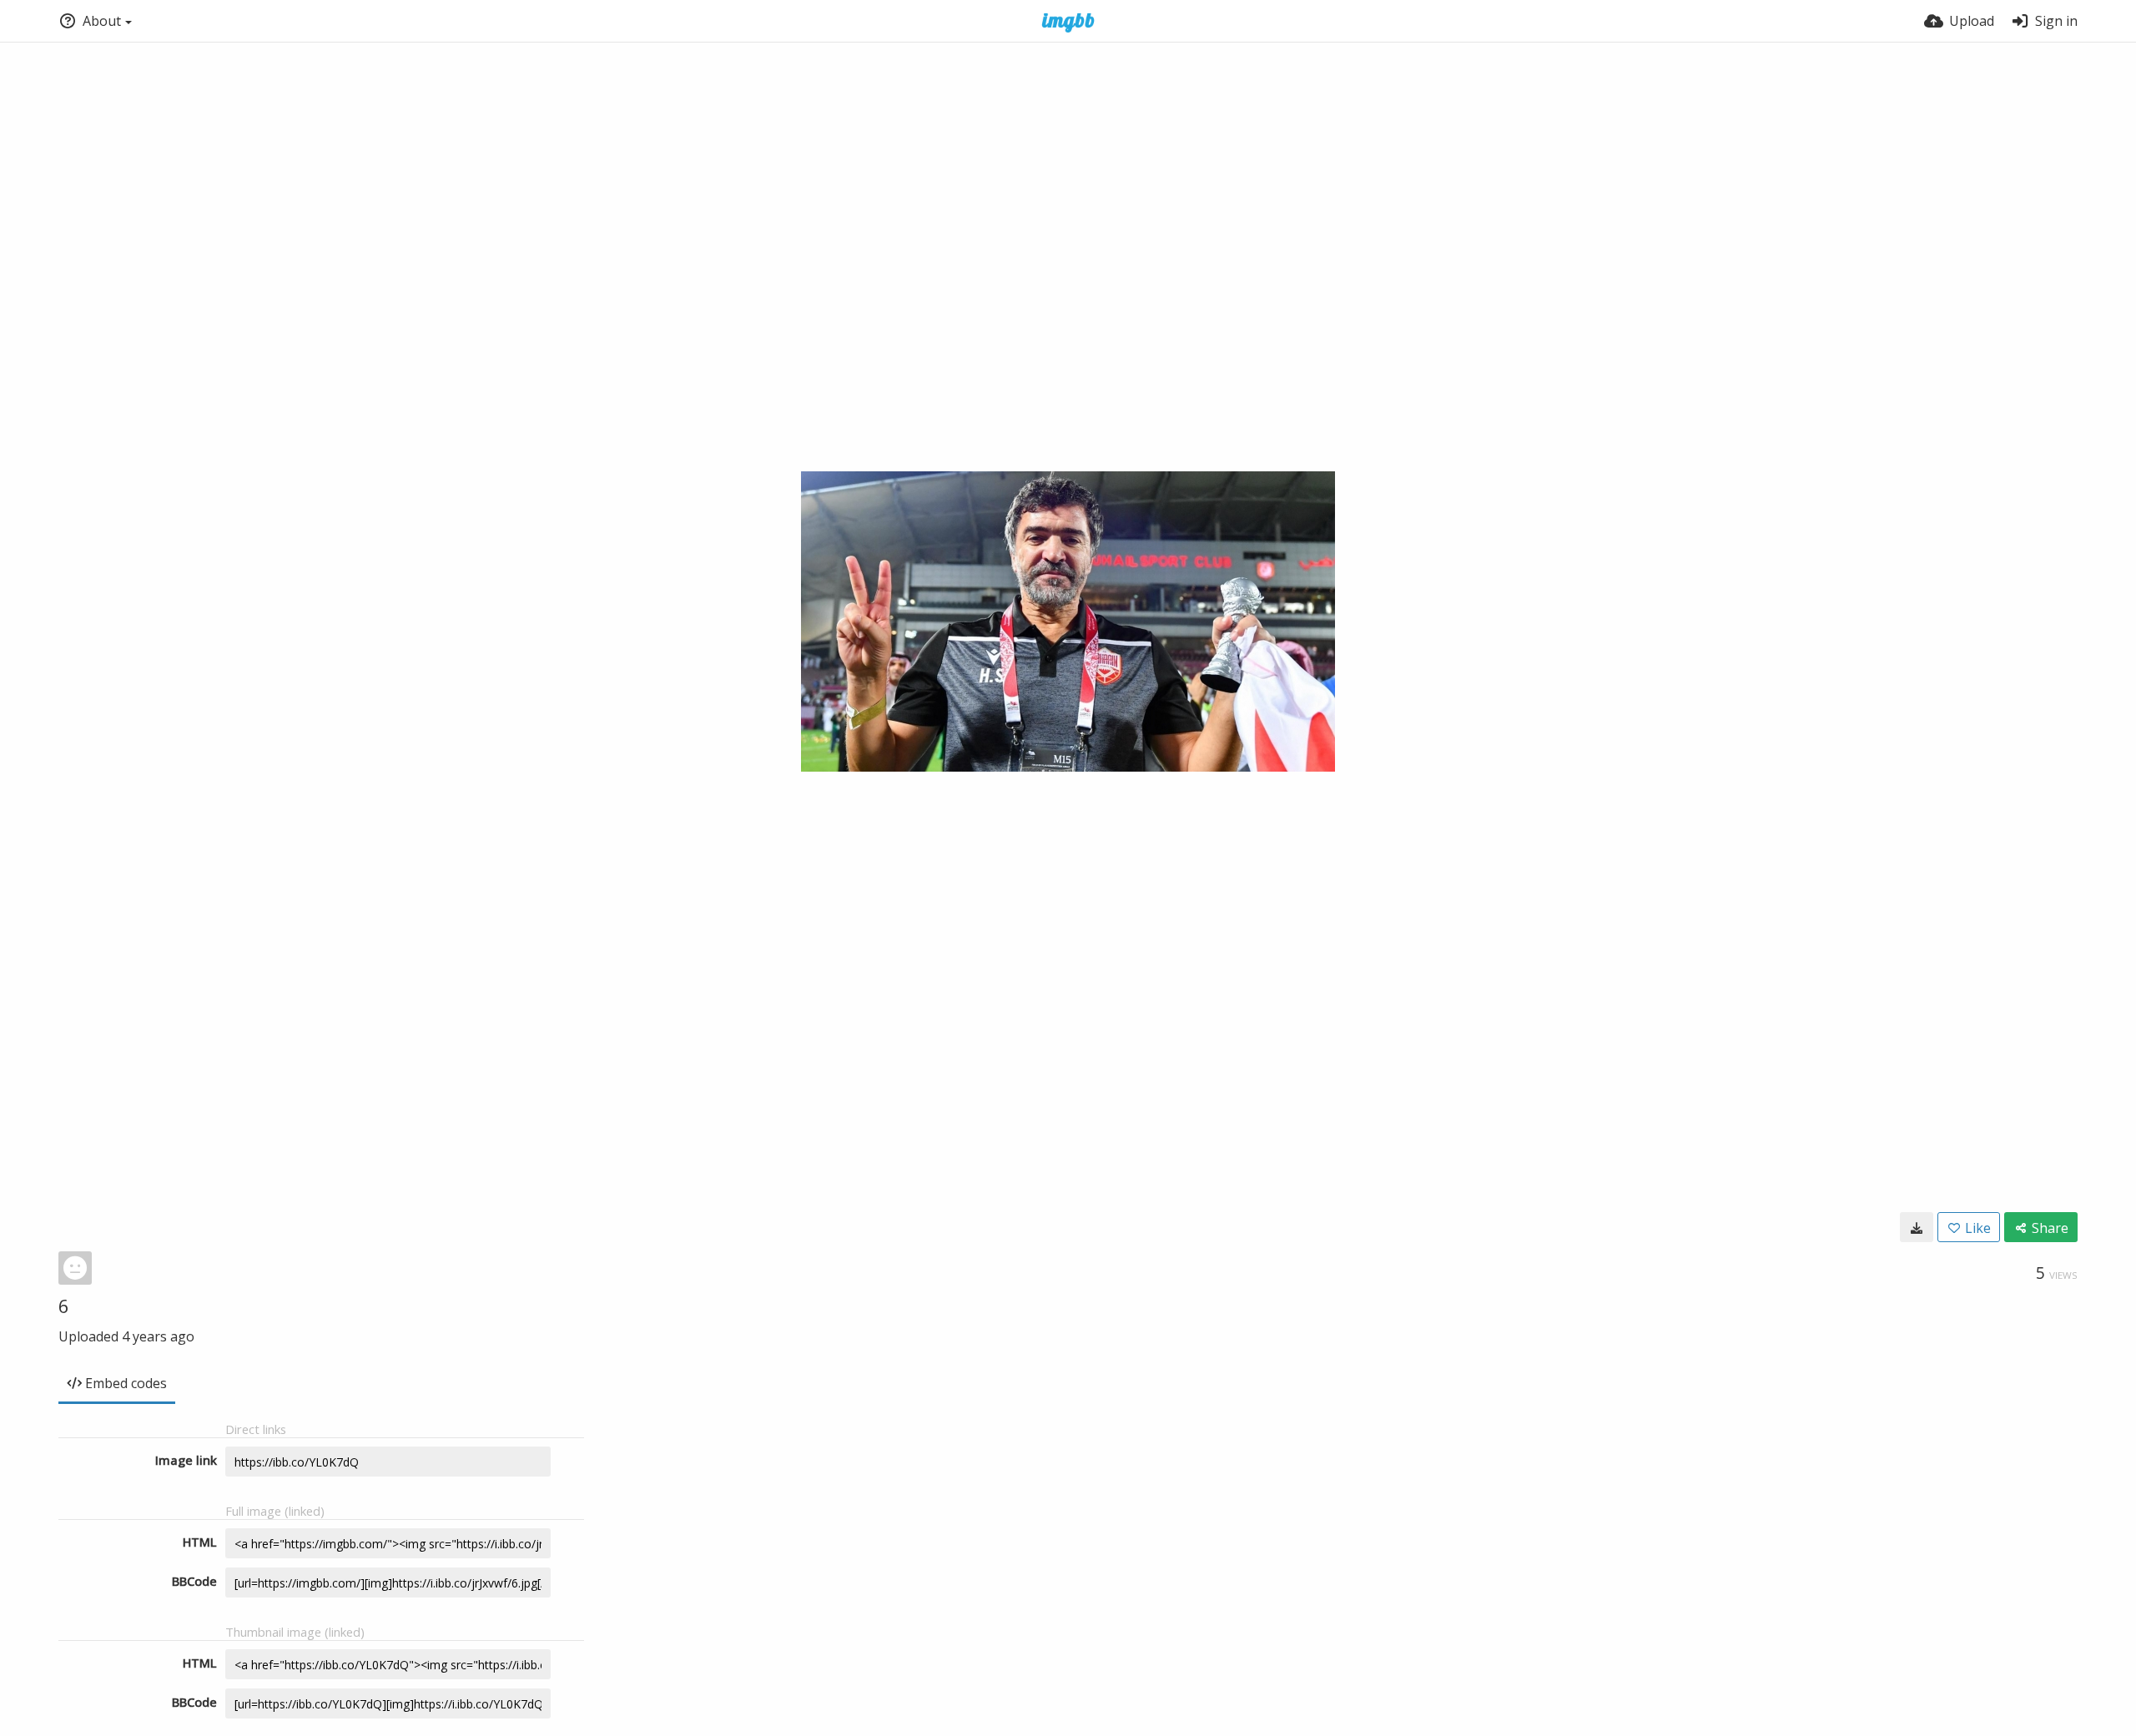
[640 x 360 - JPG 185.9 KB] (1917, 1227)
